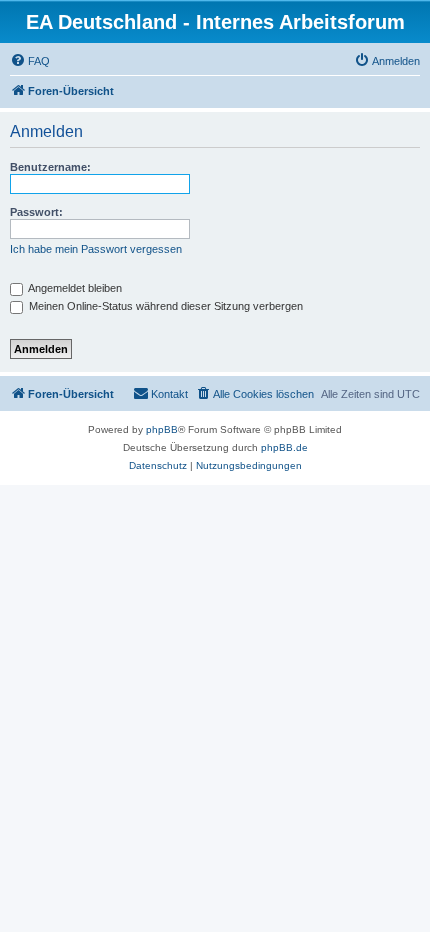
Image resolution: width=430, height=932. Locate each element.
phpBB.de (284, 447)
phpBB (162, 429)
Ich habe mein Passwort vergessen (96, 249)
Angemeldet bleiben (74, 288)
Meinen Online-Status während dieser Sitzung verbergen (164, 306)
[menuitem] (30, 61)
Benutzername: (50, 167)
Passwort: (36, 212)
